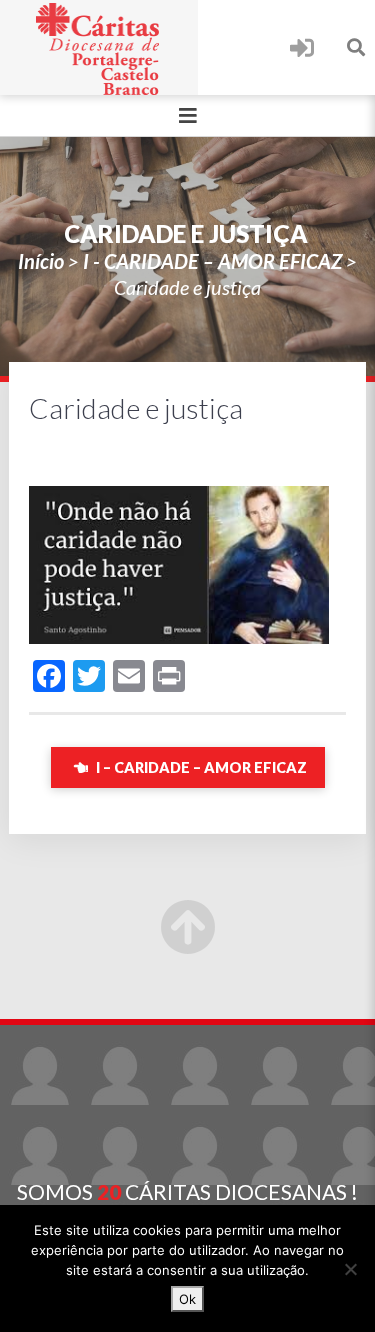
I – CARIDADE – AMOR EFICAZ (200, 767)
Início (41, 261)
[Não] (350, 1269)
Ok (187, 1299)
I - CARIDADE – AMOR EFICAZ (212, 261)
